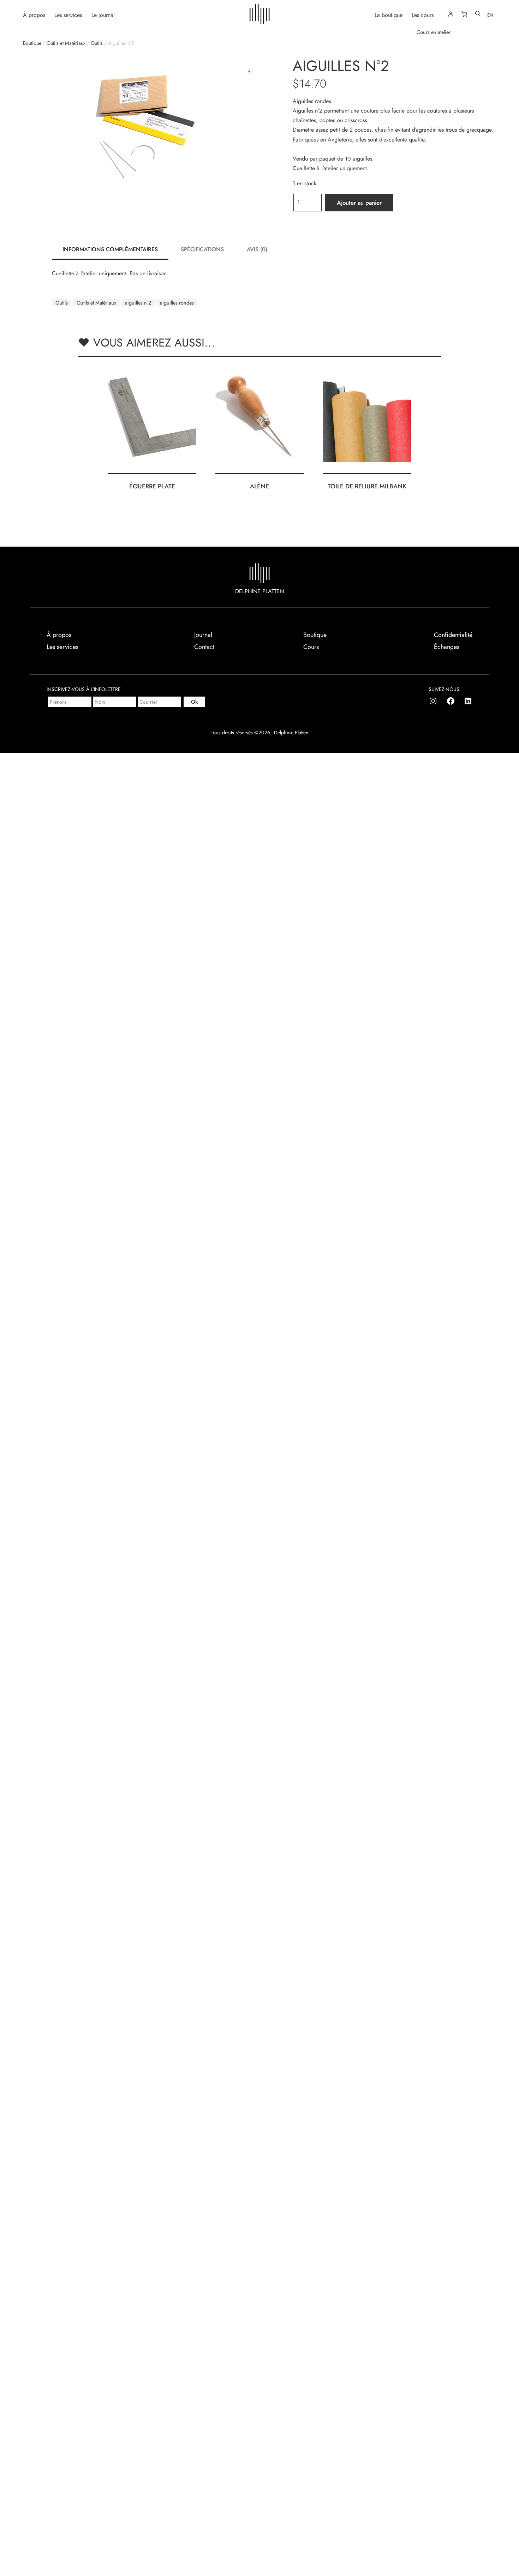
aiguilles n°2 (138, 303)
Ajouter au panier (359, 203)
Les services (68, 15)
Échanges (447, 647)
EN (490, 15)
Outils (97, 43)
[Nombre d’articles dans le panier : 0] (464, 14)
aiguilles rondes (177, 303)
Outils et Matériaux (66, 43)
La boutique (389, 15)
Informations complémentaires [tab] (110, 249)
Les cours (423, 15)
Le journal (103, 15)
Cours (311, 647)
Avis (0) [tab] (257, 249)
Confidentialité (453, 635)
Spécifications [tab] (202, 249)
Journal (203, 635)
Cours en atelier (434, 32)
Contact (204, 647)
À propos (34, 15)
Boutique (32, 43)
